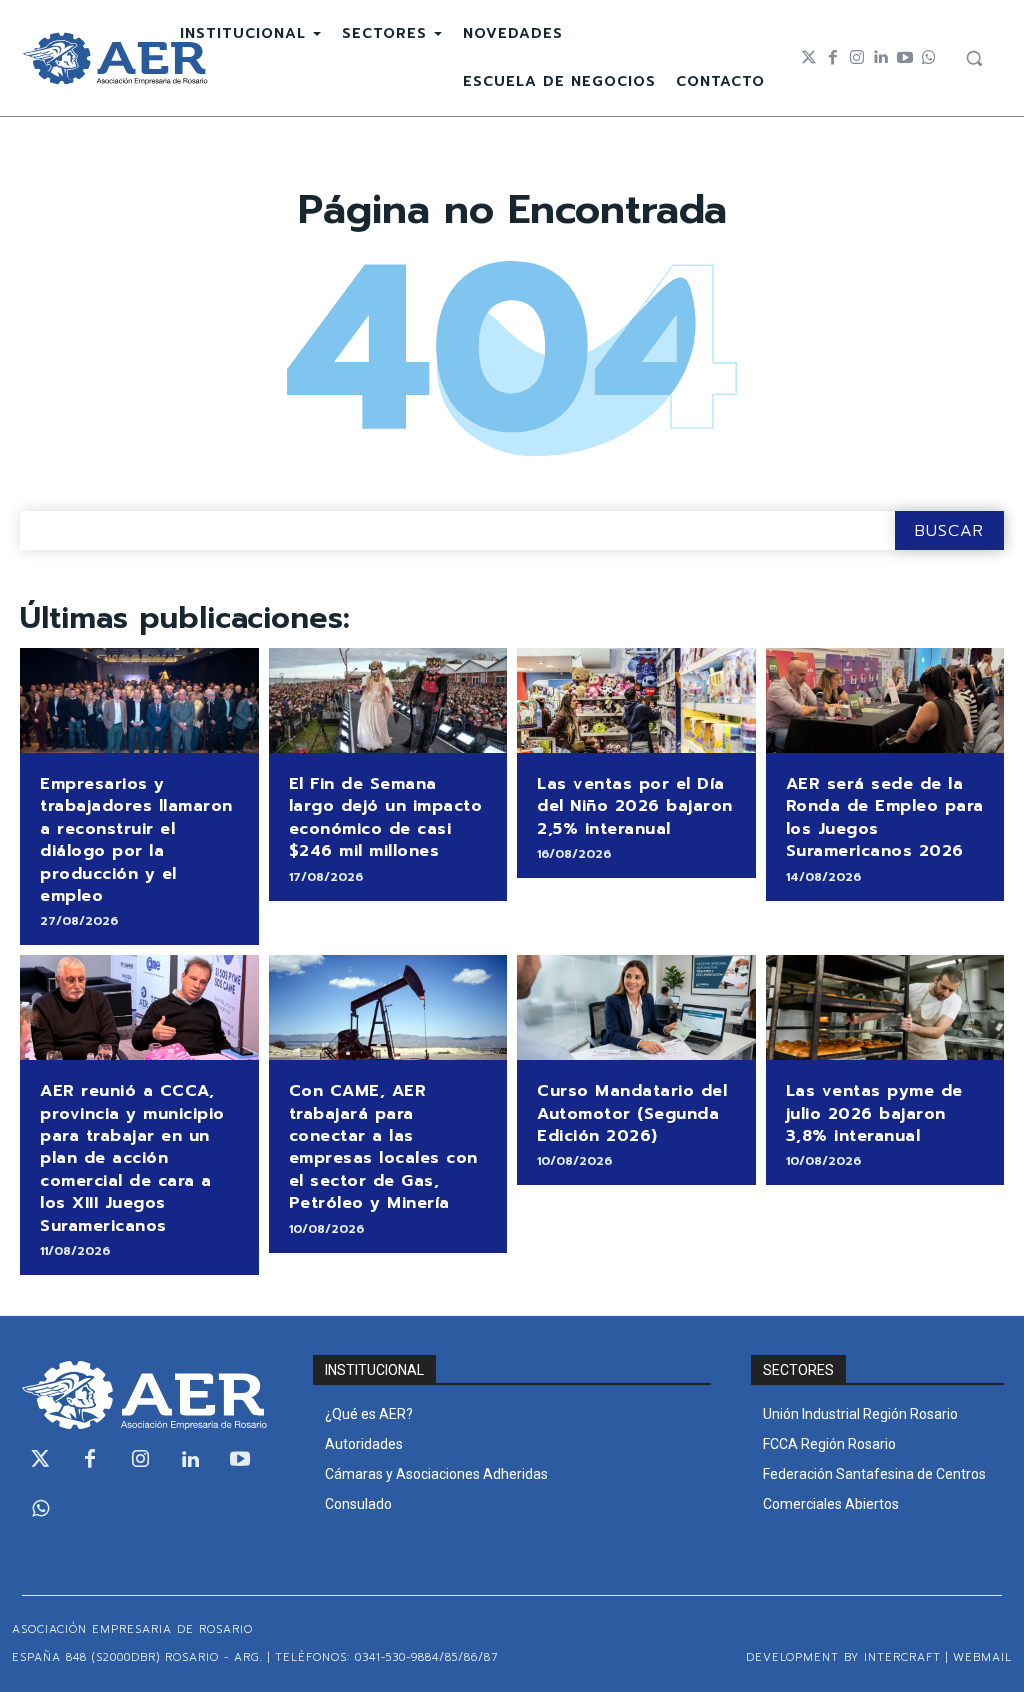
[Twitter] (809, 58)
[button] (974, 58)
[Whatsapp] (929, 58)
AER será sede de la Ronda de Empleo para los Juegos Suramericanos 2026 (885, 817)
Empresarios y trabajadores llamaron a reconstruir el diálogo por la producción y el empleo (136, 840)
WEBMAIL (982, 1657)
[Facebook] (833, 58)
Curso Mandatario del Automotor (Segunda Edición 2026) (632, 1113)
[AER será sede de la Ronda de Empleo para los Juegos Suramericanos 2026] (885, 700)
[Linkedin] (881, 58)
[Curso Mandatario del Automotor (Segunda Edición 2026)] (636, 1007)
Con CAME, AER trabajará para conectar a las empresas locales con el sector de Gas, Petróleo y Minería (383, 1147)
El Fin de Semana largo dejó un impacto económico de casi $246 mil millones (386, 817)
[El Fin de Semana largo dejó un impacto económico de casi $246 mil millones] (388, 700)
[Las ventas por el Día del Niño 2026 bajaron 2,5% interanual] (636, 700)
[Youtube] (905, 58)
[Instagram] (857, 58)
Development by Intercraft (843, 1657)
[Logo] (115, 58)
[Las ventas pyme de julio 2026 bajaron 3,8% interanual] (885, 1007)
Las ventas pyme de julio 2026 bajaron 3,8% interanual (874, 1113)
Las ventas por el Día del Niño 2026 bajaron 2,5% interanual (635, 806)
